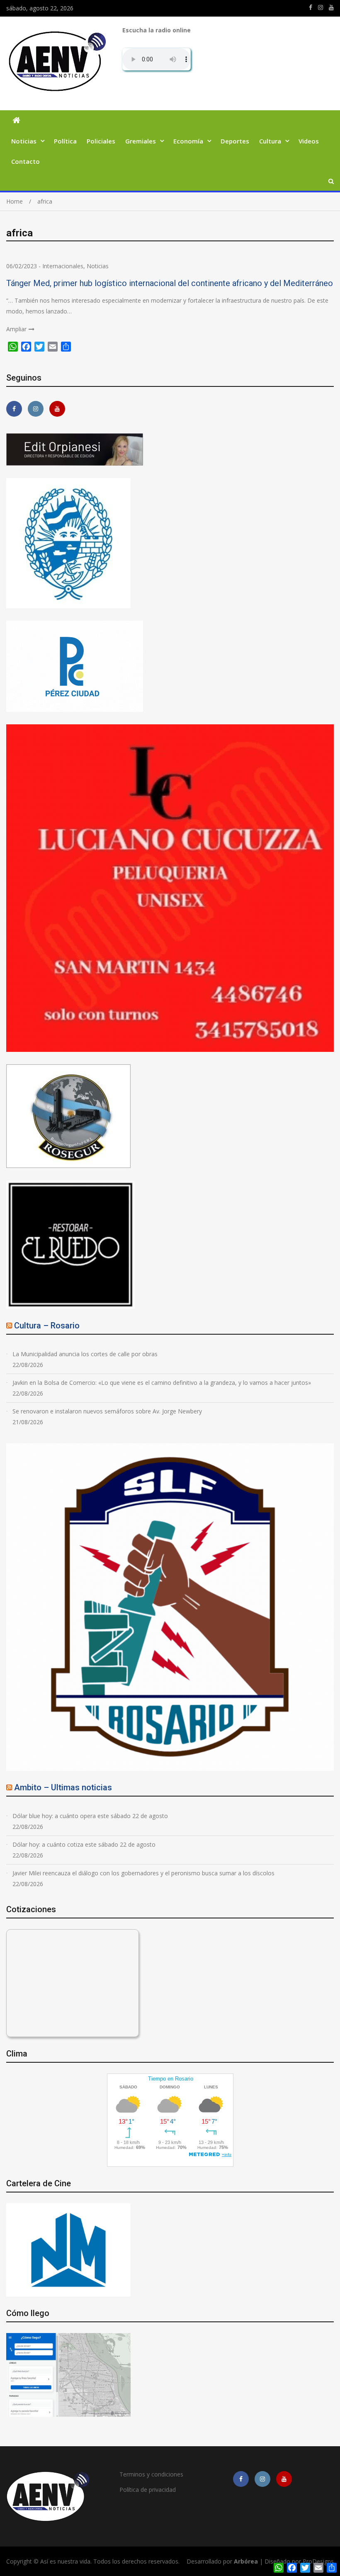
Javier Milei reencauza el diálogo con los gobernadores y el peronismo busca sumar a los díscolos (143, 1873)
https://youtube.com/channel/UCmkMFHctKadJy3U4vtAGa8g (331, 7)
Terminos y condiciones (151, 2474)
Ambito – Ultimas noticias (63, 1787)
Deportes (235, 141)
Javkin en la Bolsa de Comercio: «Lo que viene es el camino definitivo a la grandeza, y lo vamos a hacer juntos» (162, 1383)
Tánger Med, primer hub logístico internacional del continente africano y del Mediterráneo (170, 283)
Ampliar (16, 329)
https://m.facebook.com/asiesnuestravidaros (311, 7)
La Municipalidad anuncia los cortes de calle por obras (85, 1354)
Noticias (24, 141)
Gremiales (141, 141)
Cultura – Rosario (47, 1326)
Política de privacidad (148, 2490)
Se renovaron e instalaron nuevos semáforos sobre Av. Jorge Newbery (107, 1411)
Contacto (25, 161)
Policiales (101, 141)
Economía (188, 141)
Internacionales (63, 266)
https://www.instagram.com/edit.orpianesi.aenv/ (321, 7)
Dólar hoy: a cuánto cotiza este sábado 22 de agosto (84, 1844)
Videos (309, 141)
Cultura (270, 141)
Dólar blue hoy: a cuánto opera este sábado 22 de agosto (90, 1816)
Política (65, 141)
